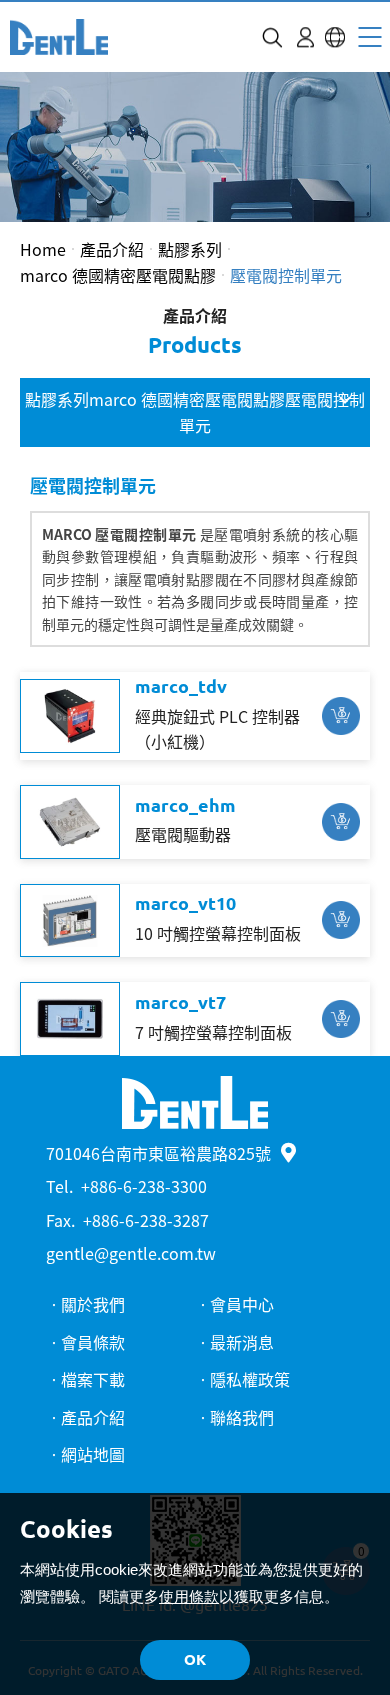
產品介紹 (112, 249)
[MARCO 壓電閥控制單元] (59, 37)
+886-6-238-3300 (144, 1186)
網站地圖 (93, 1454)
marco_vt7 (180, 1002)
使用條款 (189, 1596)
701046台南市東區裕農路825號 (158, 1153)
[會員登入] (305, 37)
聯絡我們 (242, 1417)
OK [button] (195, 1659)
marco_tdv (181, 686)
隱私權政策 (250, 1379)
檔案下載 (93, 1379)
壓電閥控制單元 (286, 275)
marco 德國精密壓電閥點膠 (118, 275)
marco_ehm (185, 805)
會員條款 (93, 1342)
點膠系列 (190, 249)
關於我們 (93, 1304)
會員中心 (242, 1304)
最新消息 (242, 1342)
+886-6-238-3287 (146, 1220)
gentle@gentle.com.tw (131, 1253)
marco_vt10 (185, 903)
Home (43, 249)
